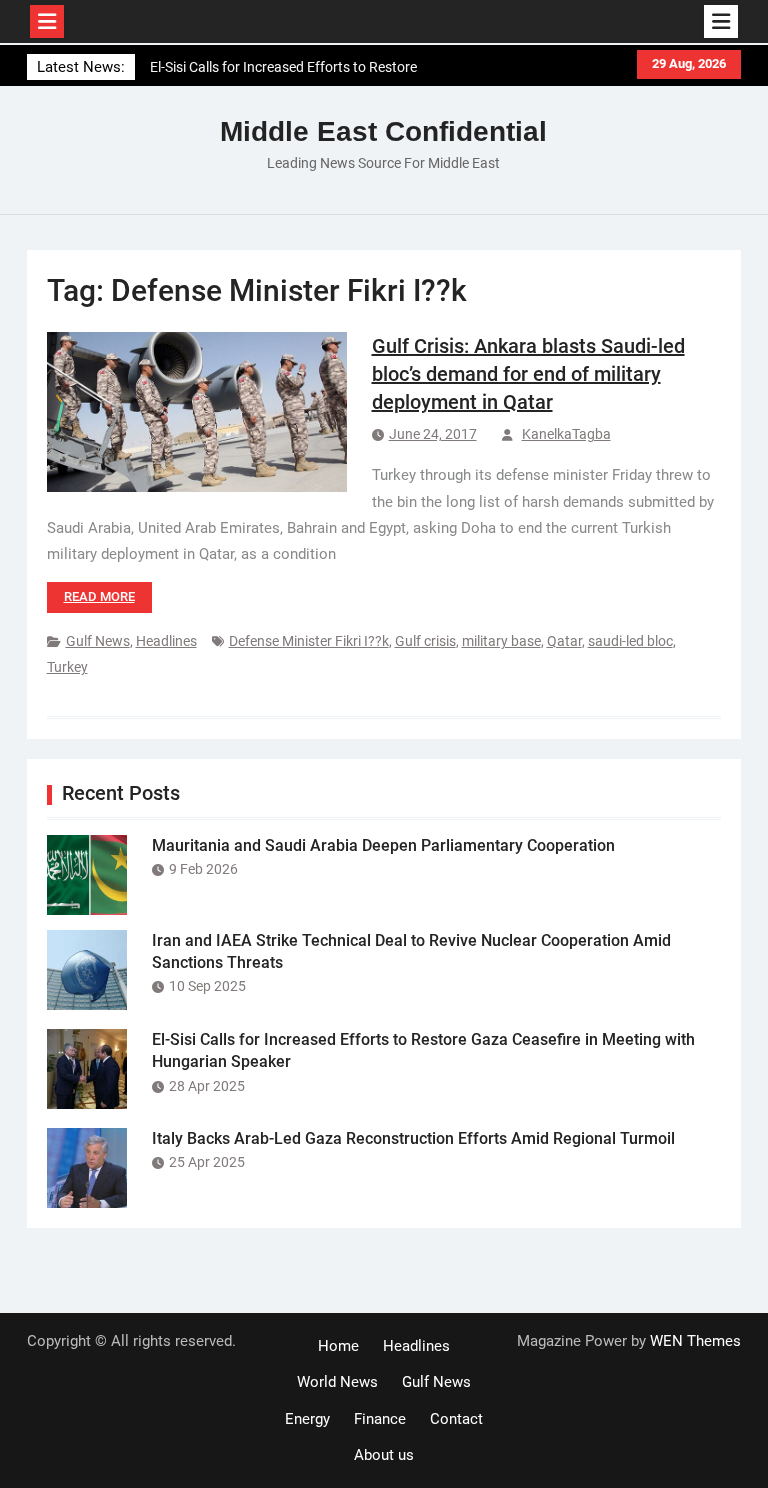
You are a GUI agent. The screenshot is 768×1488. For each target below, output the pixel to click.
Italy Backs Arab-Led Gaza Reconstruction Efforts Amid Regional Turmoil (413, 1138)
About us (384, 1455)
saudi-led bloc (630, 641)
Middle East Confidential (383, 131)
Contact (456, 1419)
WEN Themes (695, 1341)
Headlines (166, 641)
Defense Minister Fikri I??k (309, 641)
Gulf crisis (425, 641)
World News (337, 1382)
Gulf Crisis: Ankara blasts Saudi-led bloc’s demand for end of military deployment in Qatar (528, 374)
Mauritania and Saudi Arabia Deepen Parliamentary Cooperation (383, 845)
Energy (307, 1419)
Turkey (67, 667)
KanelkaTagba (566, 434)
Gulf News (98, 641)
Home (338, 1346)
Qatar (564, 641)
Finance (380, 1419)
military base (501, 641)
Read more (99, 596)
